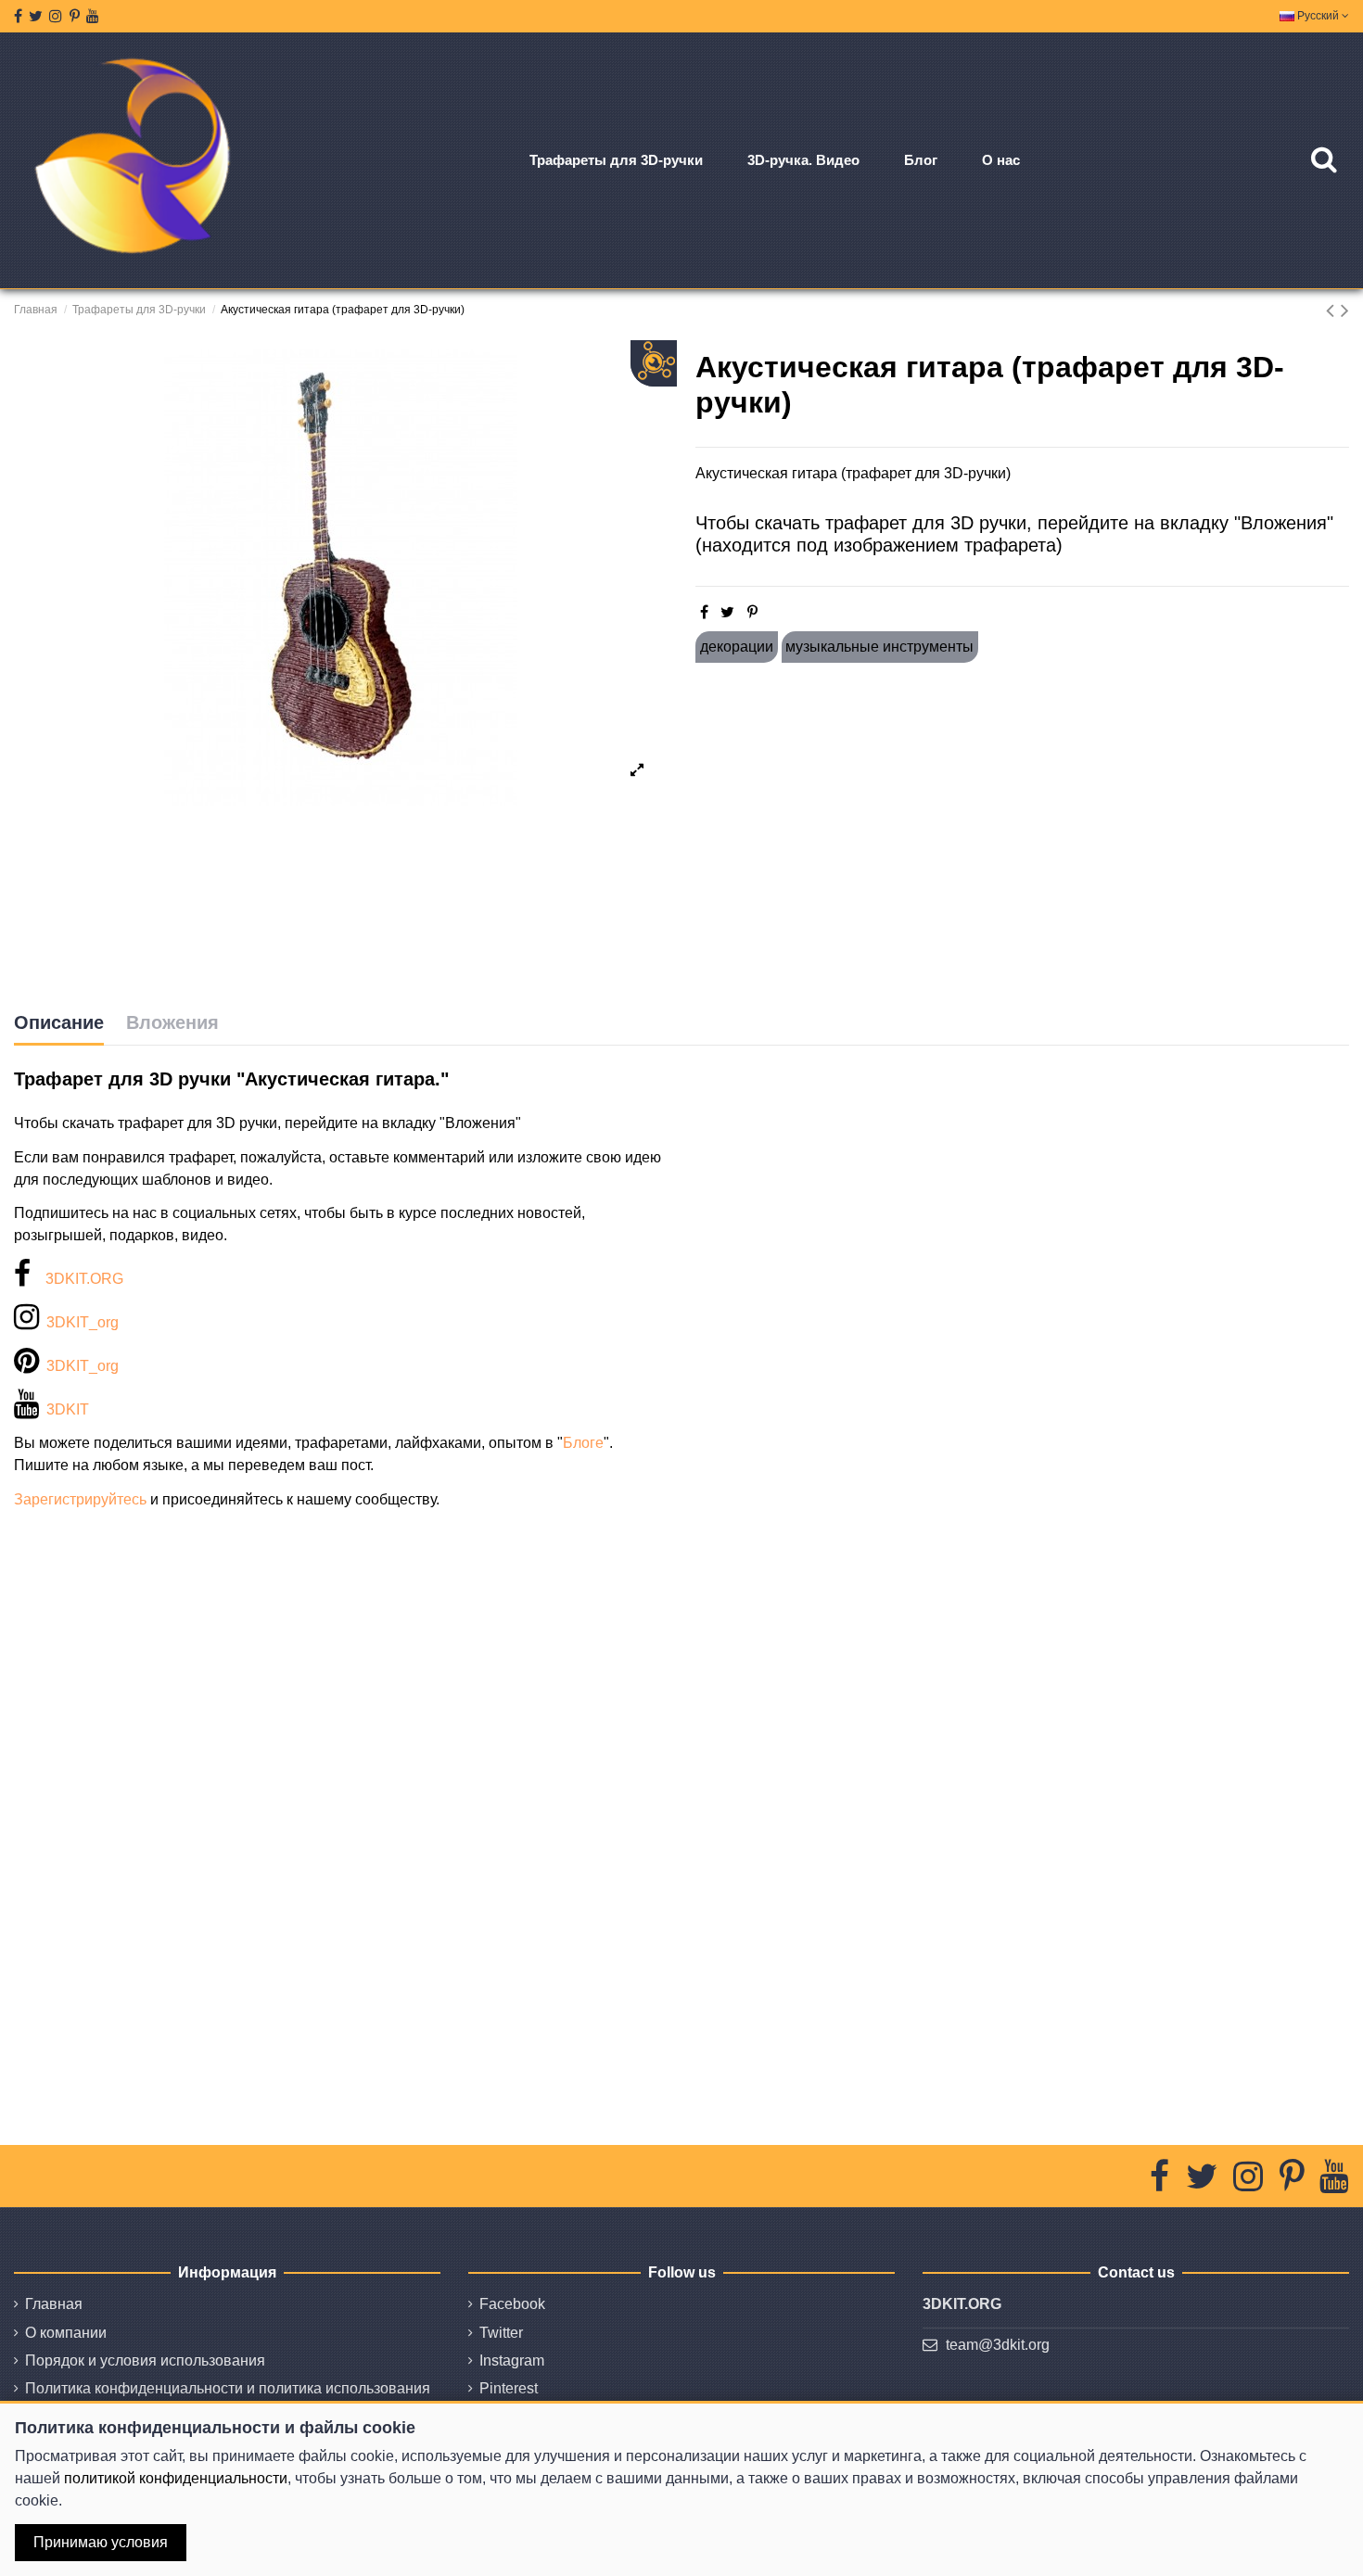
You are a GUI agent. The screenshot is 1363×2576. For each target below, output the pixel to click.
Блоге (583, 1443)
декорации (737, 647)
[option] (341, 577)
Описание (59, 1022)
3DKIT (68, 1409)
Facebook (512, 2304)
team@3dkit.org (998, 2345)
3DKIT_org (83, 1322)
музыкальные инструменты (879, 647)
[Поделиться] (704, 612)
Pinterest (509, 2388)
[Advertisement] (1022, 837)
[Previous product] (1333, 310)
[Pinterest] (752, 612)
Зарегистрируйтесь (80, 1499)
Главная (54, 2304)
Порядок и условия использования (145, 2360)
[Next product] (1345, 310)
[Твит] (727, 612)
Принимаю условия (101, 2542)
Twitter (501, 2333)
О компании (66, 2333)
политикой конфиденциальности (176, 2478)
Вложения (172, 1022)
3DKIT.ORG (84, 1279)
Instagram (512, 2360)
